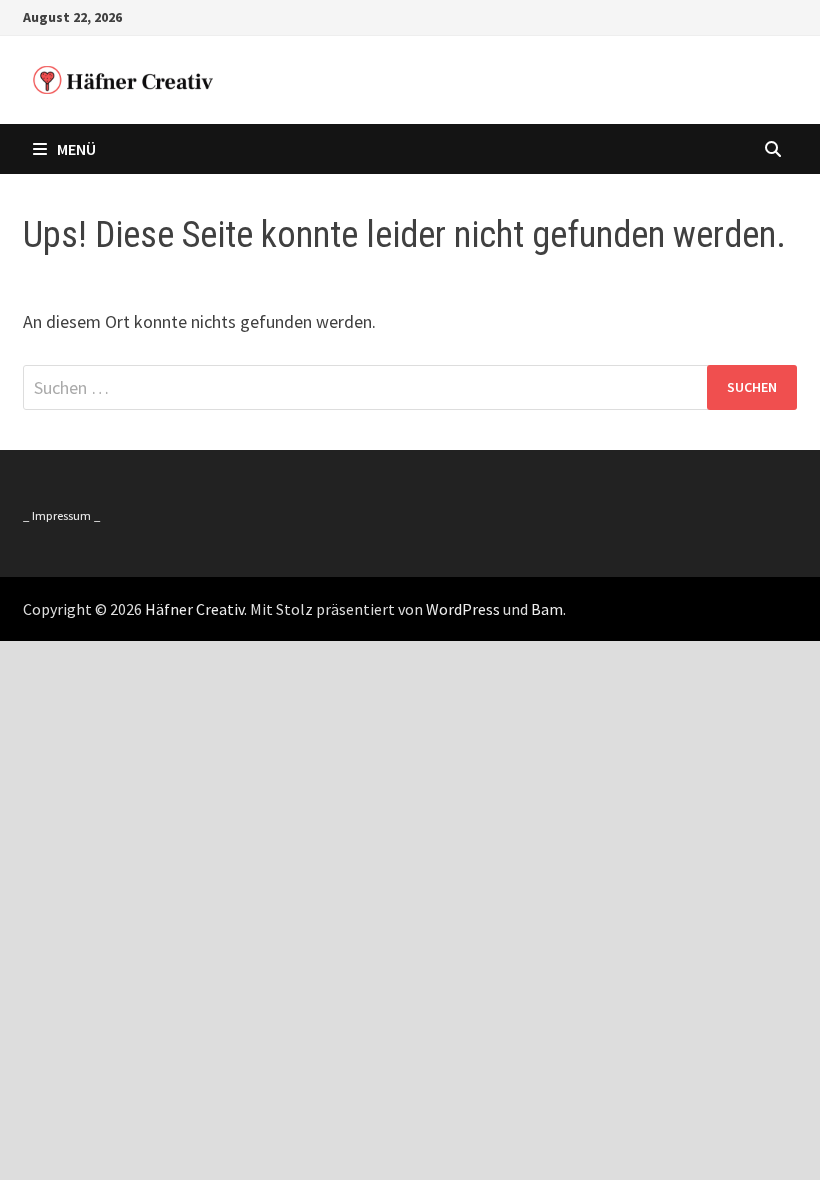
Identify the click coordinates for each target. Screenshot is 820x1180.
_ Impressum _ (61, 515)
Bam (547, 609)
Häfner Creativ (194, 609)
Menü (76, 149)
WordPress (463, 609)
